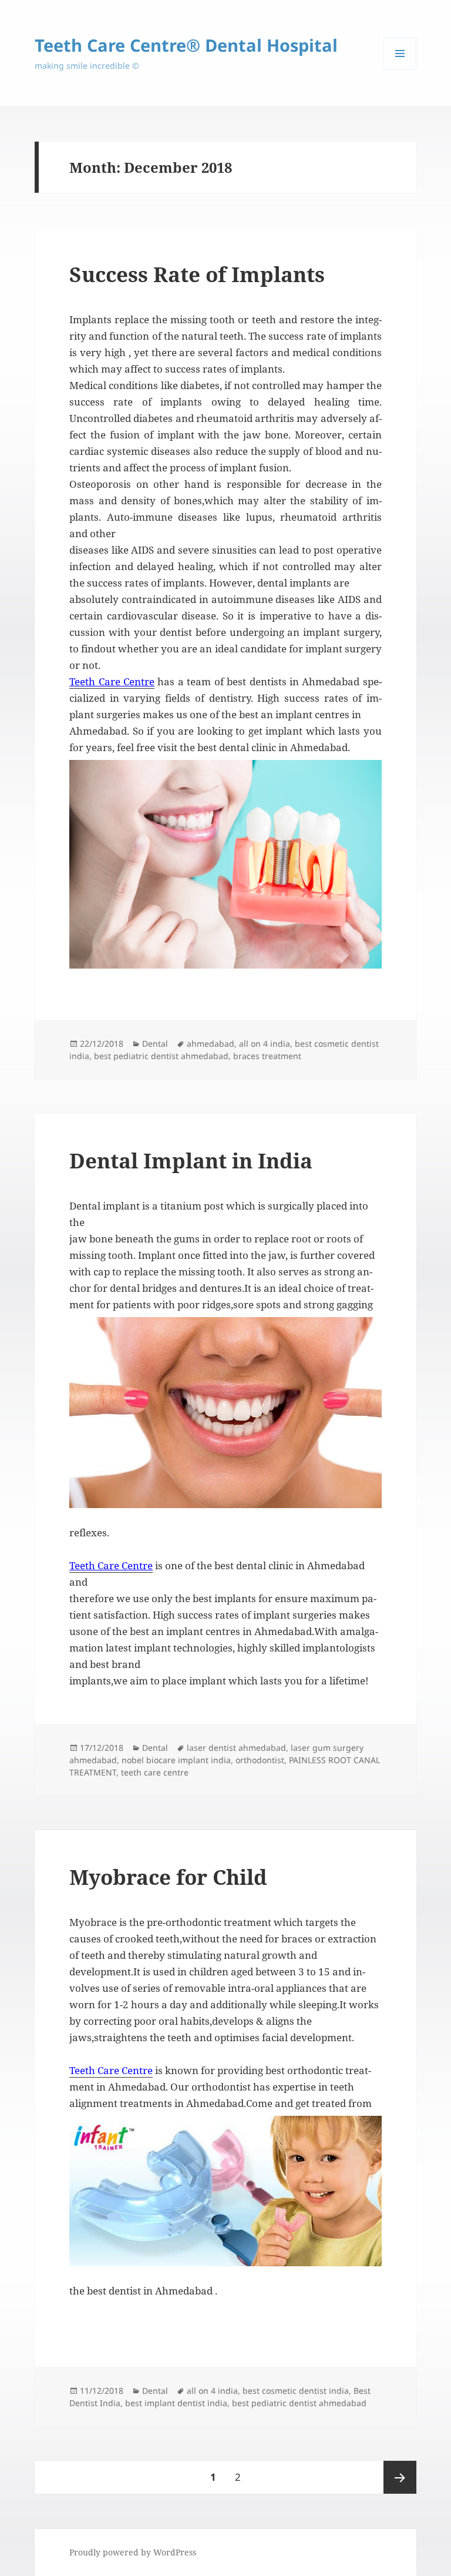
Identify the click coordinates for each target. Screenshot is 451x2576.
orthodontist (260, 1760)
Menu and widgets (400, 70)
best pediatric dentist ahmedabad (161, 1056)
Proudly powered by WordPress (133, 2552)
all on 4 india (265, 1044)
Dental (155, 1044)
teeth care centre (155, 1772)
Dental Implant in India (191, 1160)
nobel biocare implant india (176, 1760)
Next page (400, 2477)
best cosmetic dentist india (296, 2391)
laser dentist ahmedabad (236, 1748)
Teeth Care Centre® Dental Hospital (186, 45)
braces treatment (267, 1056)
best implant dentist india (176, 2403)
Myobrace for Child (168, 1877)
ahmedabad (211, 1044)
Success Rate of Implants (197, 274)
